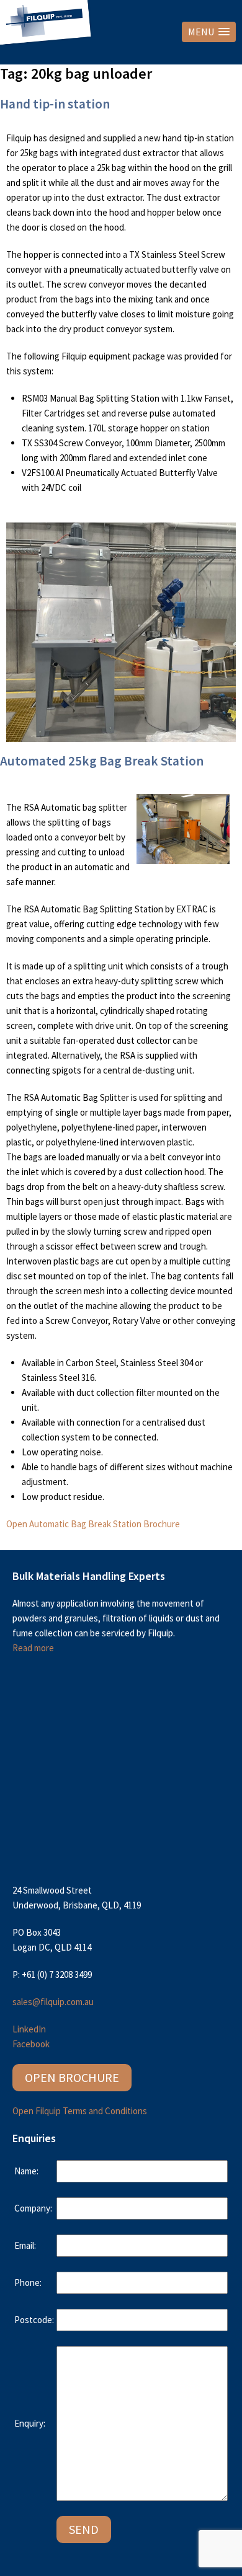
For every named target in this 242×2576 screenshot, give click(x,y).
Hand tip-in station (55, 104)
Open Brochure (72, 2077)
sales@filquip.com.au (53, 2002)
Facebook (31, 2044)
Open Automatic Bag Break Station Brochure (93, 1524)
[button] (209, 32)
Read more (33, 1648)
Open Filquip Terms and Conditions (80, 2111)
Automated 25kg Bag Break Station (102, 761)
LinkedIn (29, 2029)
